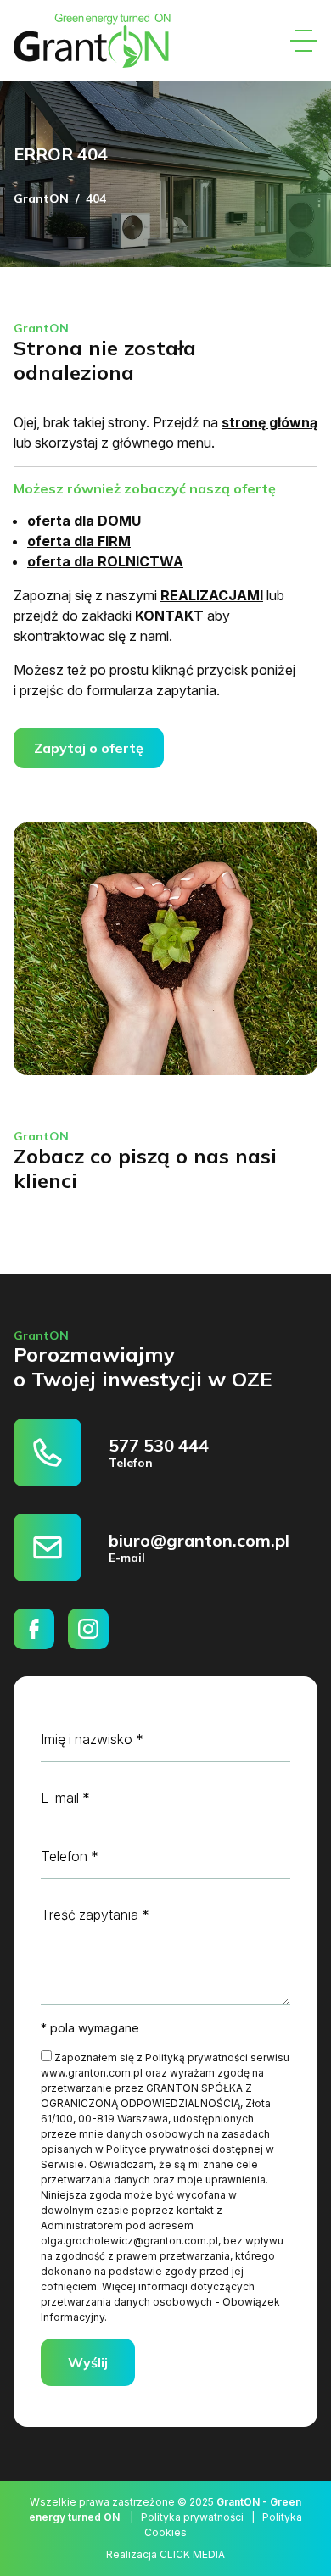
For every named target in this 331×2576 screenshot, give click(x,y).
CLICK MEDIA (192, 2554)
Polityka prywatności (192, 2517)
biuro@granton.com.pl (199, 1540)
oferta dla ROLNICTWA (105, 561)
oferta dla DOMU (84, 521)
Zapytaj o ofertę (89, 748)
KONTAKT (169, 616)
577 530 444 (159, 1445)
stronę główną (269, 422)
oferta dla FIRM (79, 541)
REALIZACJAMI (212, 595)
